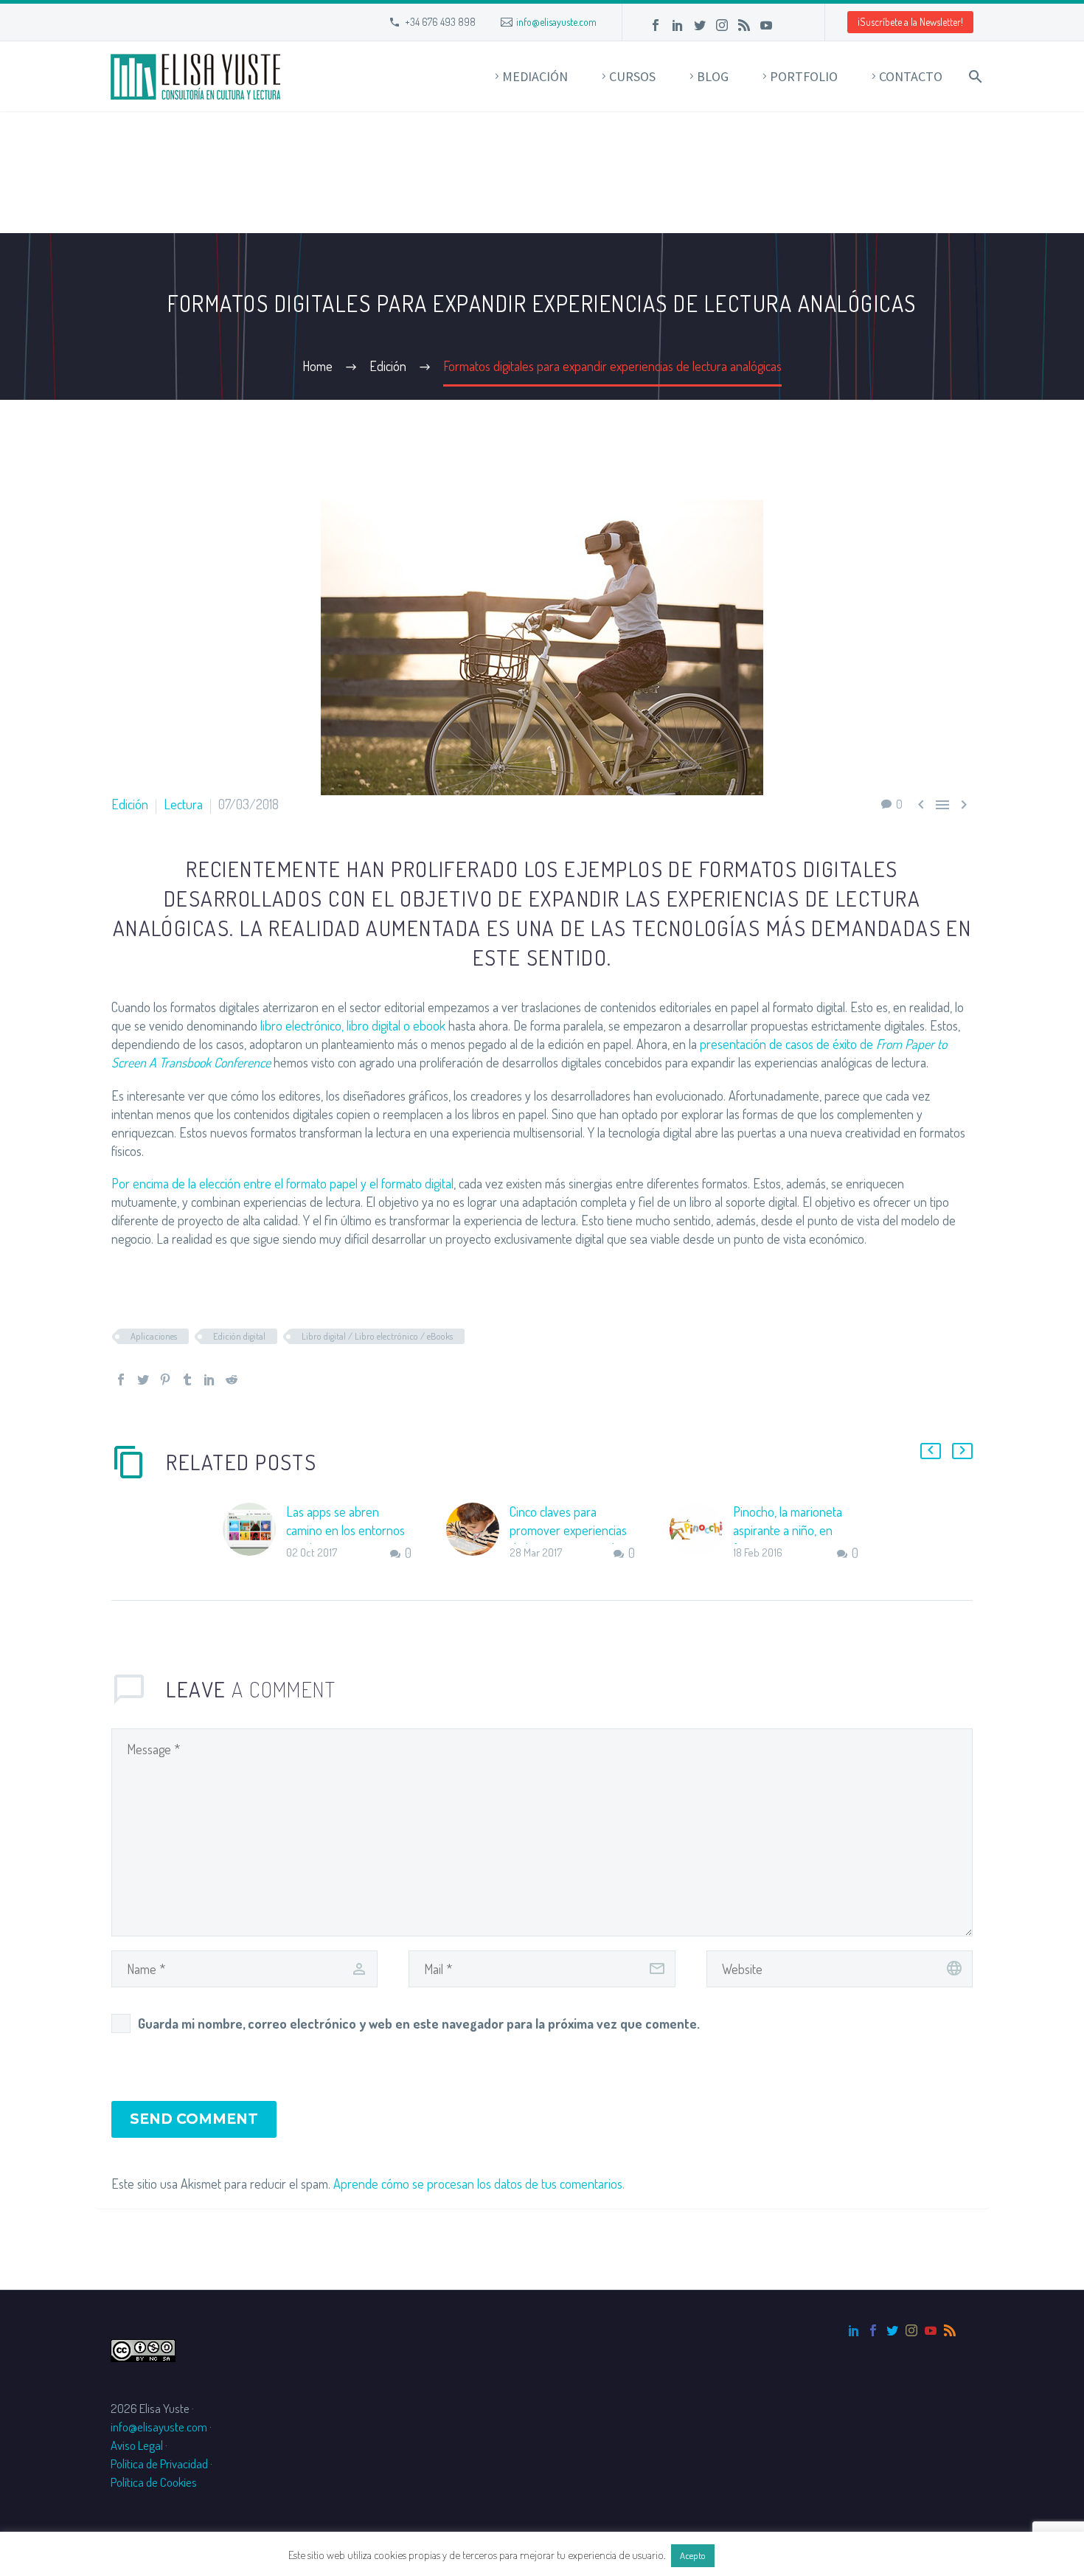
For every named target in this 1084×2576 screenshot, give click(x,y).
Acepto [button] (693, 2555)
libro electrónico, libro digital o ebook (353, 1025)
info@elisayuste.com (556, 22)
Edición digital (239, 1336)
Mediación (535, 76)
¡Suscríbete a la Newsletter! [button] (910, 22)
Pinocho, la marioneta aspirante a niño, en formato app (788, 1530)
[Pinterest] (165, 1379)
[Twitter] (700, 25)
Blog (713, 76)
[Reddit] (232, 1379)
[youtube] (931, 2330)
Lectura (183, 804)
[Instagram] (722, 25)
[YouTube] (766, 25)
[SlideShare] (788, 25)
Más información (757, 2555)
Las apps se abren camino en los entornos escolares (345, 1530)
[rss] (950, 2330)
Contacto (911, 76)
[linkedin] (854, 2330)
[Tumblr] (187, 1379)
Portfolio (804, 76)
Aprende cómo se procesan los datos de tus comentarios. (479, 2184)
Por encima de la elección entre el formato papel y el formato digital (282, 1183)
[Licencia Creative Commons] (143, 2348)
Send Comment (194, 2119)
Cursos (632, 76)
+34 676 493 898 (440, 22)
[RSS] (744, 25)
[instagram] (911, 2330)
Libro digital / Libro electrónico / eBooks (377, 1336)
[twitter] (892, 2330)
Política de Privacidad (159, 2464)
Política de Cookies (154, 2482)
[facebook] (873, 2330)
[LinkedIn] (678, 25)
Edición (130, 804)
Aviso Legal (137, 2445)
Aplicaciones (154, 1336)
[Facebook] (656, 25)
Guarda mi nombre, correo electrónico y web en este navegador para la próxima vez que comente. (419, 2023)
